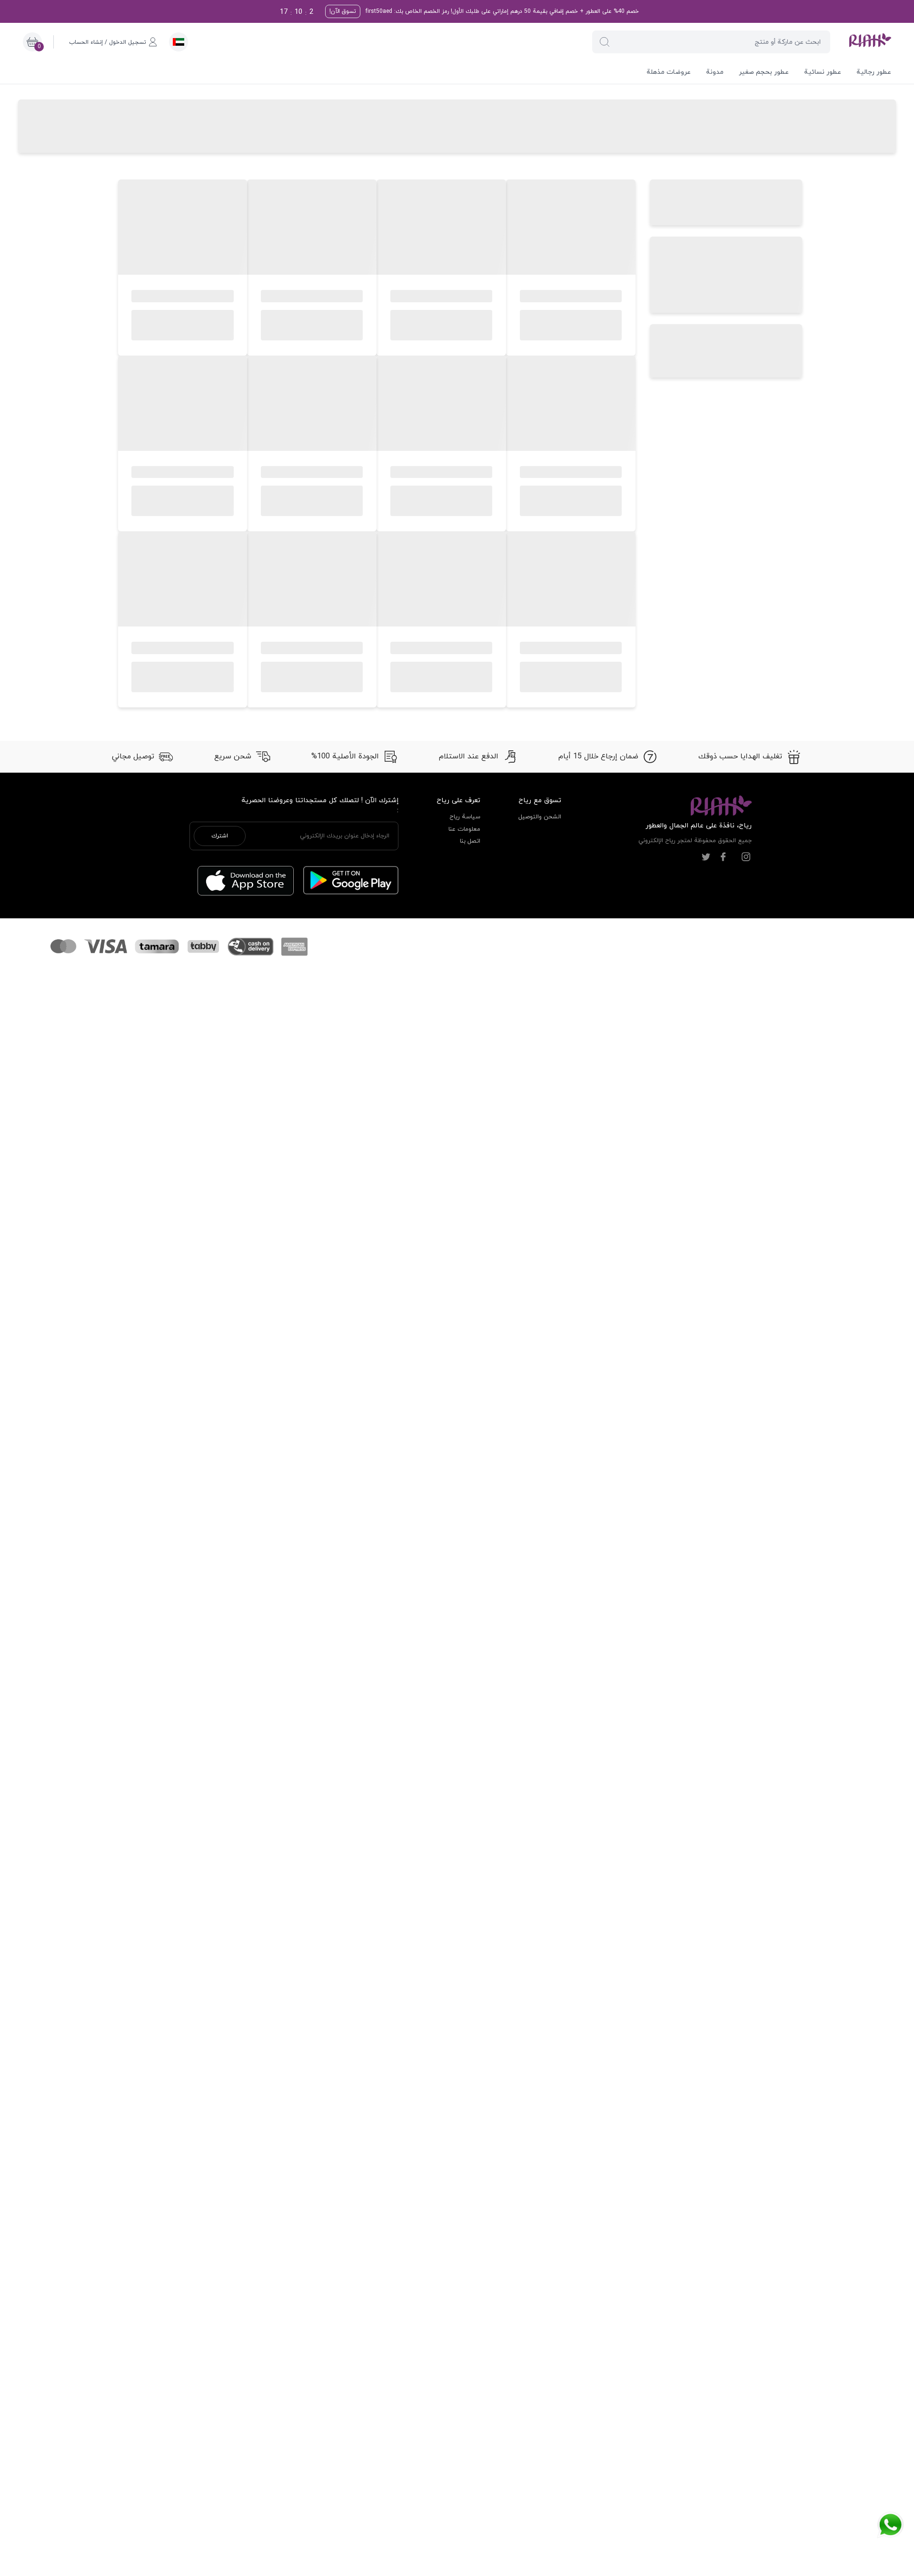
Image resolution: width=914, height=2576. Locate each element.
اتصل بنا (470, 841)
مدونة (715, 72)
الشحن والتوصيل (540, 817)
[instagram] (746, 857)
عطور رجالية (874, 72)
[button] (605, 42)
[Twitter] (706, 857)
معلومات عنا (464, 829)
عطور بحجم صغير (764, 72)
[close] (760, 16)
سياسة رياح (465, 817)
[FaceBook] (723, 857)
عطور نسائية (823, 72)
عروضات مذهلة (669, 72)
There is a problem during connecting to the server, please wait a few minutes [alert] (829, 30)
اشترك (220, 836)
